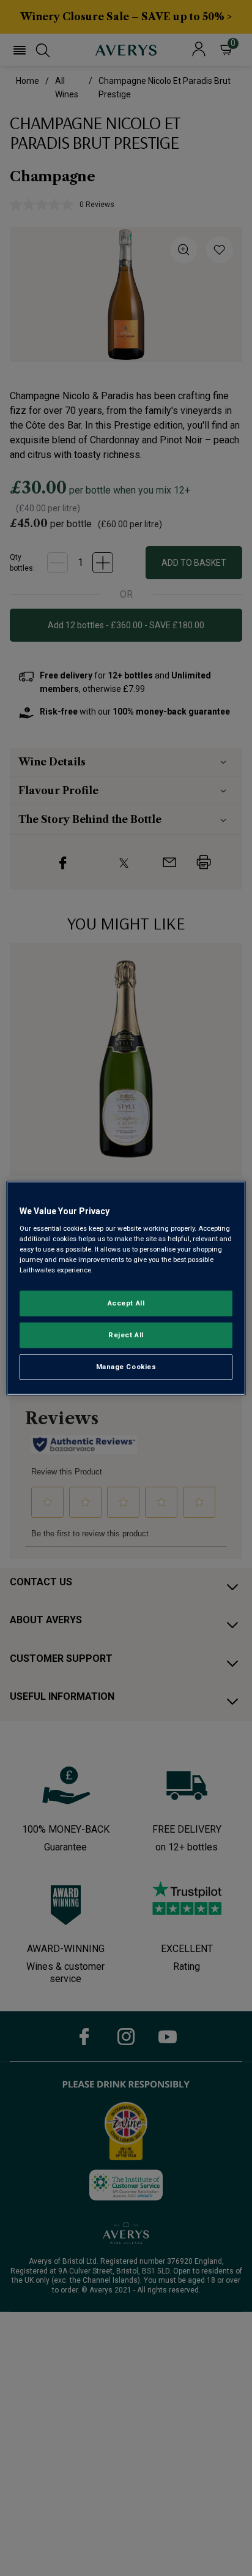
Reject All (126, 1335)
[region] (126, 1288)
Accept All (126, 1303)
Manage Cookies (126, 1367)
